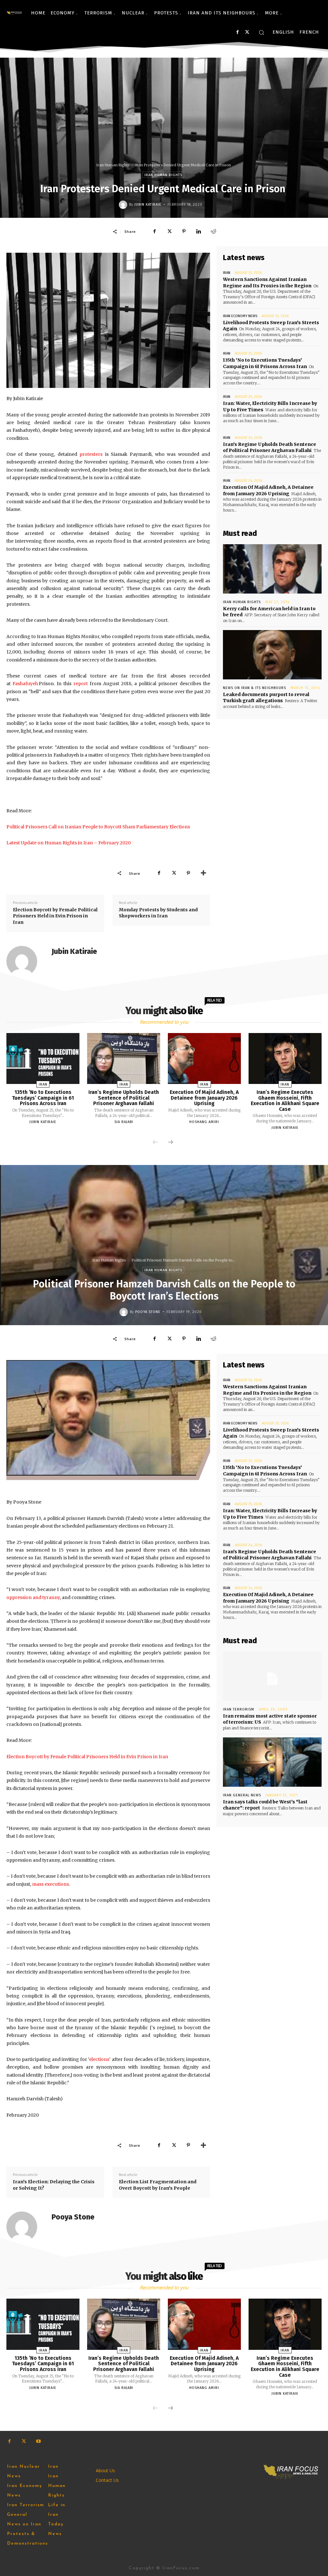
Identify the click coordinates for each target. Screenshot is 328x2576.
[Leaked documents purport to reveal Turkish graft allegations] (272, 655)
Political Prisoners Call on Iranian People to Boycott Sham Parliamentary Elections (98, 827)
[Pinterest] (184, 231)
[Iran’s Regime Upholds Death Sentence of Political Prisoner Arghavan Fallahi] (124, 1058)
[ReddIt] (213, 231)
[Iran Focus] (14, 13)
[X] (247, 32)
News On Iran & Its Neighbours (254, 688)
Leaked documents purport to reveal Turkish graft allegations (266, 698)
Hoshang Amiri (204, 1122)
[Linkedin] (199, 231)
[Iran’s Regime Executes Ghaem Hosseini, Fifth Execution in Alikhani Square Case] (285, 1058)
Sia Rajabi (124, 1122)
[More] (203, 873)
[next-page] (170, 1143)
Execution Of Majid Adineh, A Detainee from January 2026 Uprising (268, 490)
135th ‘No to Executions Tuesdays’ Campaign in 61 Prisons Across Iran (265, 363)
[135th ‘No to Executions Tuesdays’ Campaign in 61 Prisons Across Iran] (43, 1058)
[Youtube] (38, 2441)
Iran (227, 273)
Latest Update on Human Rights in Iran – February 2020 (69, 843)
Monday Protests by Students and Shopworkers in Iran (158, 913)
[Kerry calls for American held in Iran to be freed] (272, 569)
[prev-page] (155, 1143)
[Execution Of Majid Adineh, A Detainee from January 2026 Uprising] (204, 1058)
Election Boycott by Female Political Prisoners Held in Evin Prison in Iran (55, 916)
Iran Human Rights (113, 165)
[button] (261, 32)
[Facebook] (238, 32)
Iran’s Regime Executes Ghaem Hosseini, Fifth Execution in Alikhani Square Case (285, 1101)
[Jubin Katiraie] (124, 205)
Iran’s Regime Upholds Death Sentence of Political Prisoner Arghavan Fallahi (270, 447)
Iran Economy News (240, 316)
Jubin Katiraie (148, 205)
